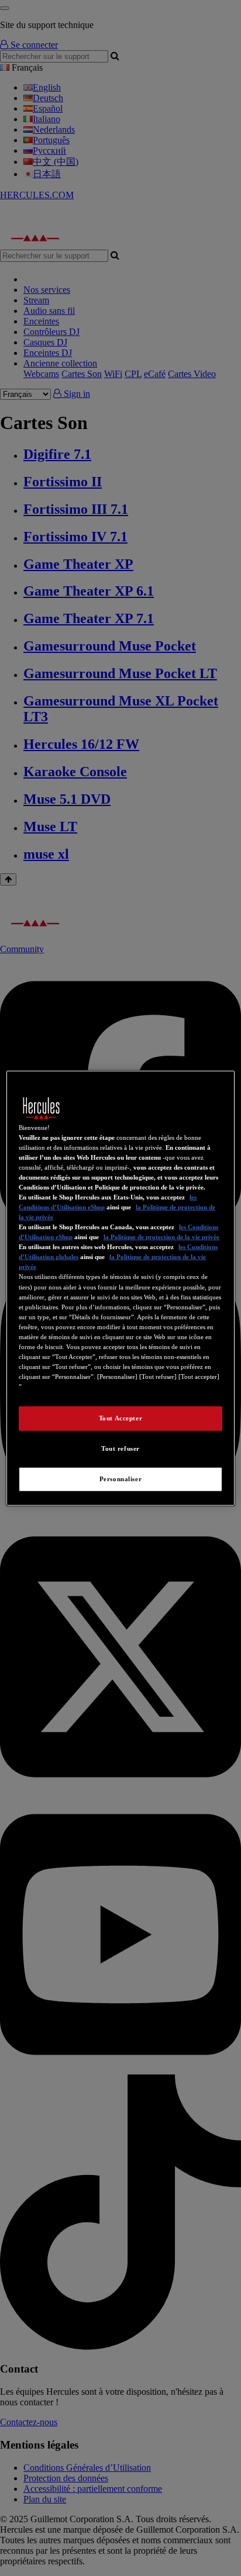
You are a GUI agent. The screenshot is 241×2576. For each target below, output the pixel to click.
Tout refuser (120, 1448)
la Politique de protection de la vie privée (161, 1237)
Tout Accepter (120, 1418)
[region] (120, 1288)
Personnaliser (120, 1479)
